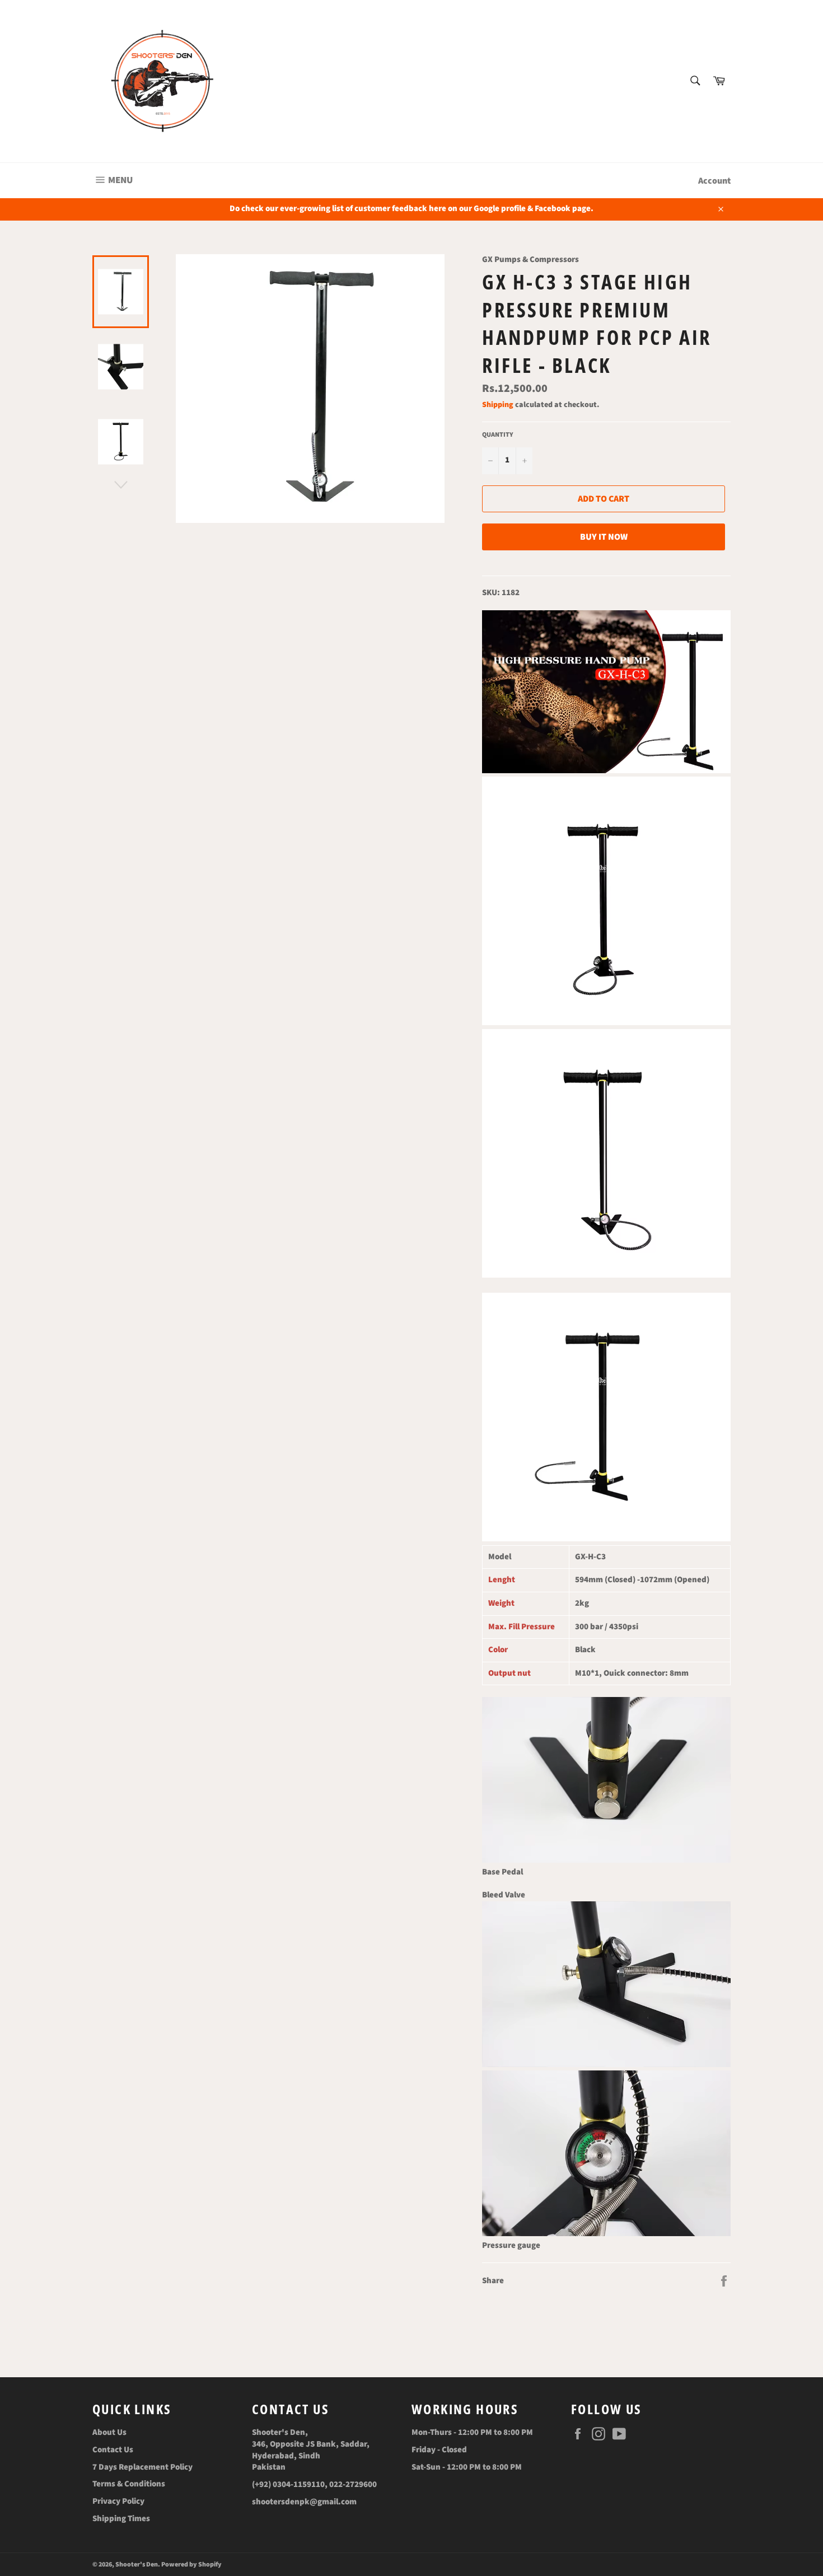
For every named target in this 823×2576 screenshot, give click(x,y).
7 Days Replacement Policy (142, 2467)
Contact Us (113, 2450)
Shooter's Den (137, 2565)
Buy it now (604, 537)
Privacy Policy (118, 2501)
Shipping (498, 405)
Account (714, 181)
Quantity (498, 435)
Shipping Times (121, 2519)
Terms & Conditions (129, 2484)
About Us (109, 2432)
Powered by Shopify (191, 2565)
